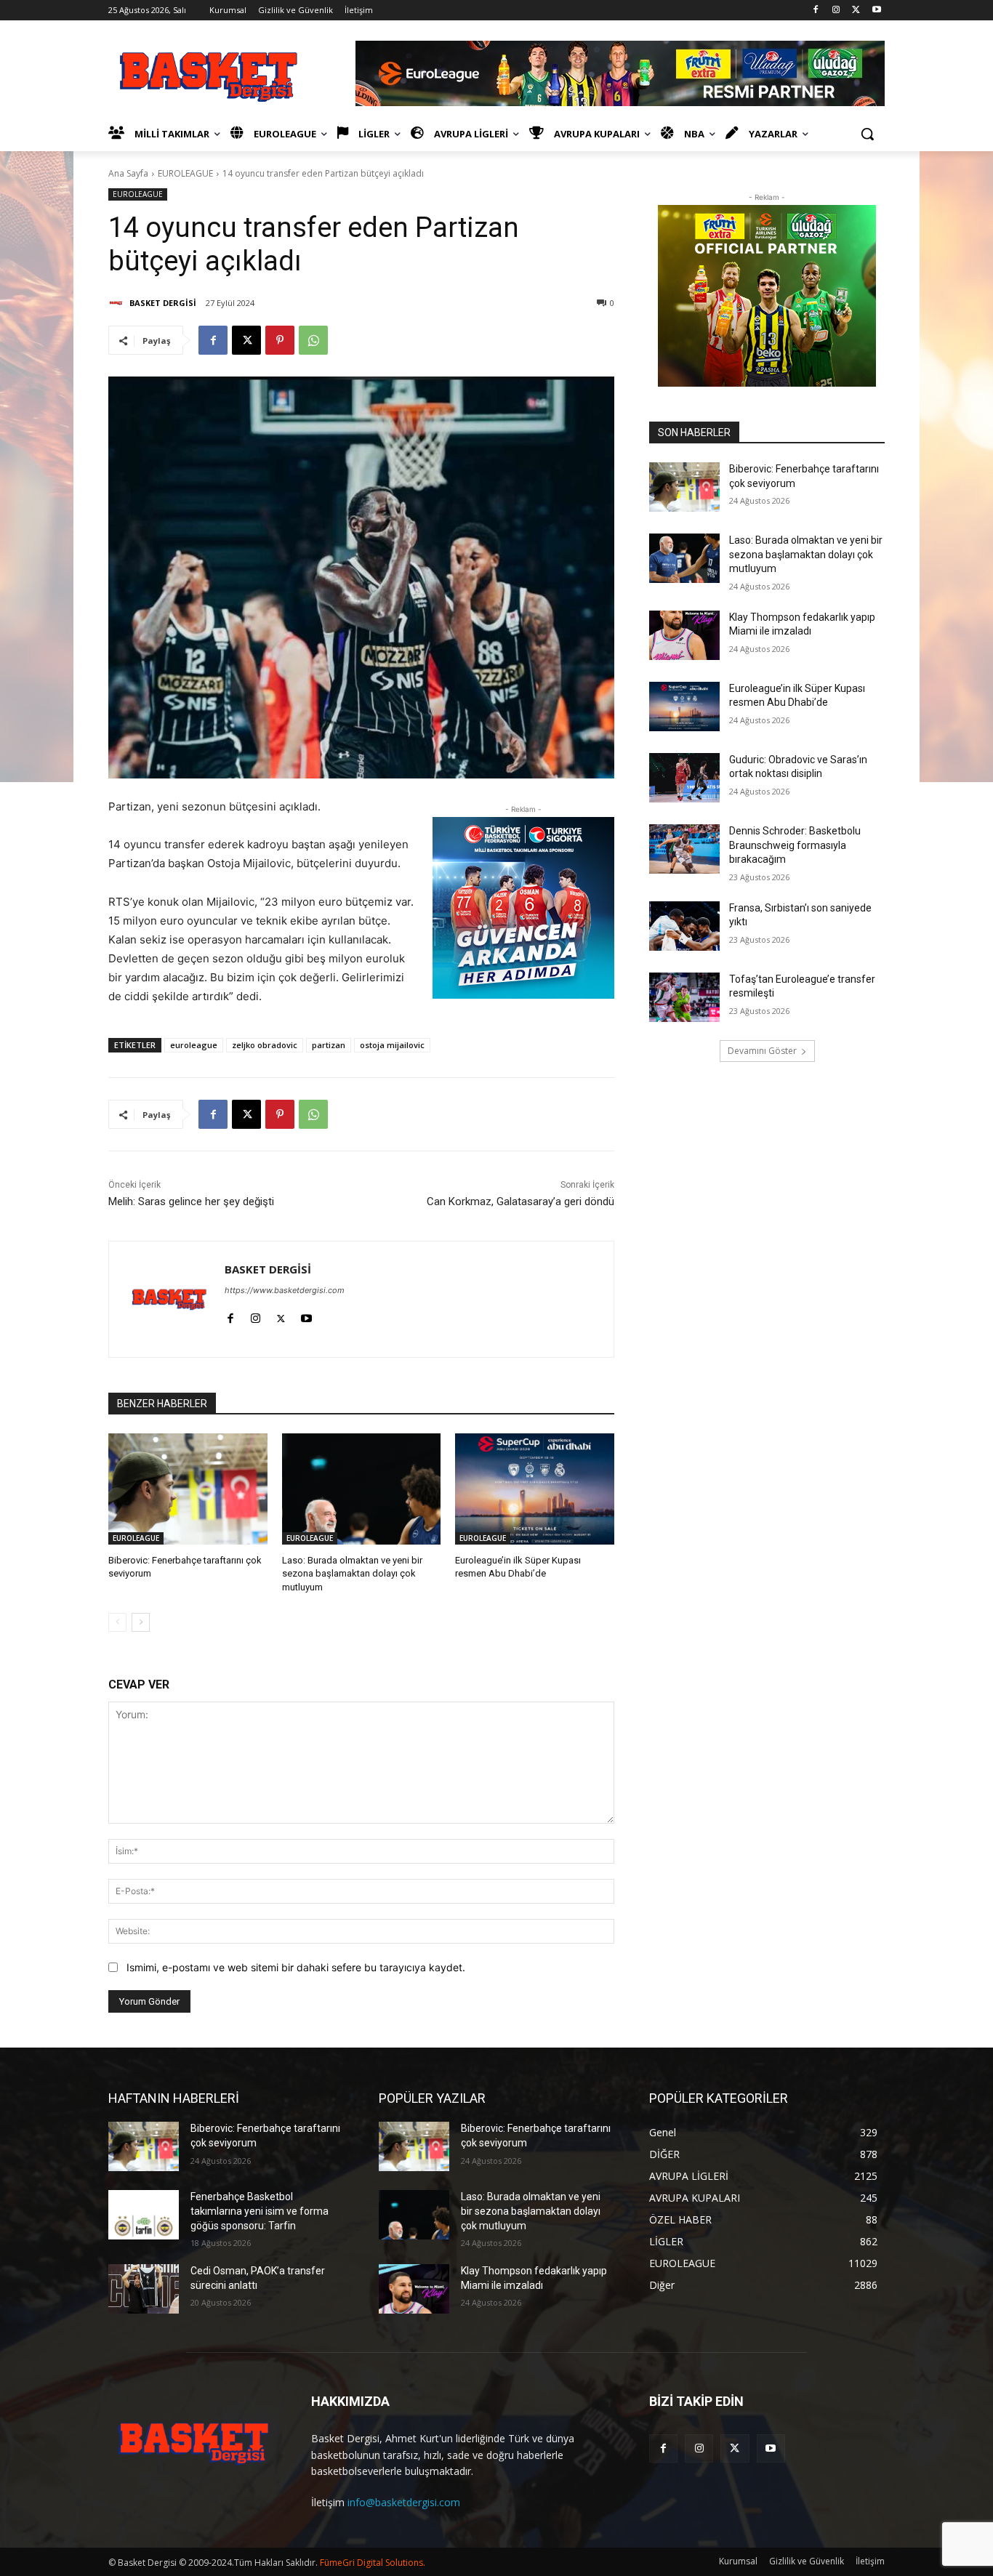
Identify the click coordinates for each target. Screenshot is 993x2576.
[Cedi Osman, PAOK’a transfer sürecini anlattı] (144, 2289)
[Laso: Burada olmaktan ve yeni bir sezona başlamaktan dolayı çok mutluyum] (362, 1489)
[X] (856, 11)
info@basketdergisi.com (404, 2502)
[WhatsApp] (313, 340)
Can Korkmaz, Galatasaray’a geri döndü (520, 1202)
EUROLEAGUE (185, 173)
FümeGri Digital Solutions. (373, 2563)
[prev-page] (117, 1622)
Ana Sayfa (128, 173)
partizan (329, 1045)
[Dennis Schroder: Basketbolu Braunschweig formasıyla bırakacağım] (684, 849)
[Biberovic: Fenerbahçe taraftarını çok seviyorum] (188, 1489)
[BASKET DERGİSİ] (118, 303)
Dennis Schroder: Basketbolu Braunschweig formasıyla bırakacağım (795, 845)
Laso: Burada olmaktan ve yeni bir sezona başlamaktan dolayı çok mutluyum (352, 1573)
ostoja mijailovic (392, 1045)
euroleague (194, 1045)
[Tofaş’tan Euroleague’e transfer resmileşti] (684, 997)
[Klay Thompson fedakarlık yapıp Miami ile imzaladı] (684, 635)
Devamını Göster (762, 1051)
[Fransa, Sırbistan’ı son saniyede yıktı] (684, 926)
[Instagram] (836, 11)
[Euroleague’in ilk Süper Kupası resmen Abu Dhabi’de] (535, 1489)
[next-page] (141, 1622)
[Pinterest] (280, 340)
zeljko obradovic (265, 1045)
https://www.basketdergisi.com (285, 1290)
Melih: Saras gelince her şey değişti (191, 1202)
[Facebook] (816, 11)
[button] (867, 134)
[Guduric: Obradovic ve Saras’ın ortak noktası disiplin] (684, 778)
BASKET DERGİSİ (163, 303)
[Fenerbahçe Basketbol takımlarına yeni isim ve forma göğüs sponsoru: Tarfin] (144, 2215)
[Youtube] (876, 11)
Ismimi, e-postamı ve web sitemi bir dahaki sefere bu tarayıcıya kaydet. (296, 1967)
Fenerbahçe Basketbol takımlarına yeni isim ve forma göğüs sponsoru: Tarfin (260, 2211)
